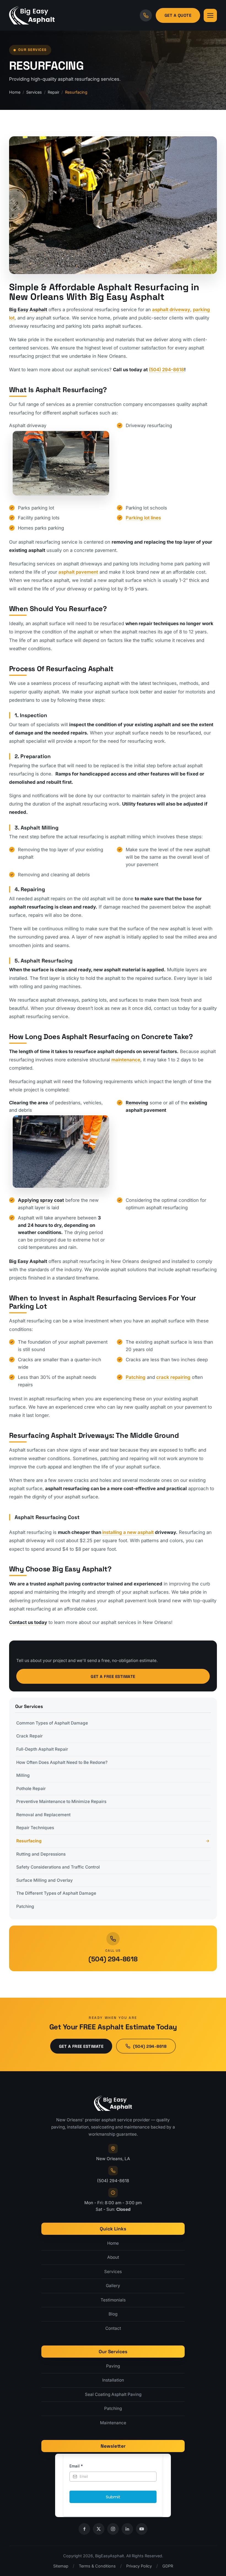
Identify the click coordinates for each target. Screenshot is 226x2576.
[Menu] (210, 15)
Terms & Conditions (97, 2566)
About (113, 2257)
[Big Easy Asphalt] (32, 15)
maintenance (126, 1060)
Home (15, 92)
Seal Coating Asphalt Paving (113, 2394)
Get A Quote (178, 15)
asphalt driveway (171, 310)
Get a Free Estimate (113, 1676)
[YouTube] (142, 2529)
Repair (53, 92)
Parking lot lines (143, 518)
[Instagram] (113, 2529)
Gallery (113, 2286)
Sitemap (61, 2566)
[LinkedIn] (127, 2529)
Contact (113, 2328)
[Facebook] (84, 2529)
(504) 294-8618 (166, 370)
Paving (113, 2366)
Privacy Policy (139, 2566)
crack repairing (173, 1377)
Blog (113, 2314)
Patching (136, 1377)
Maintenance (113, 2423)
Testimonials (113, 2300)
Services (34, 92)
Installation (113, 2380)
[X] (99, 2529)
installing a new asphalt (128, 1532)
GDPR (168, 2566)
